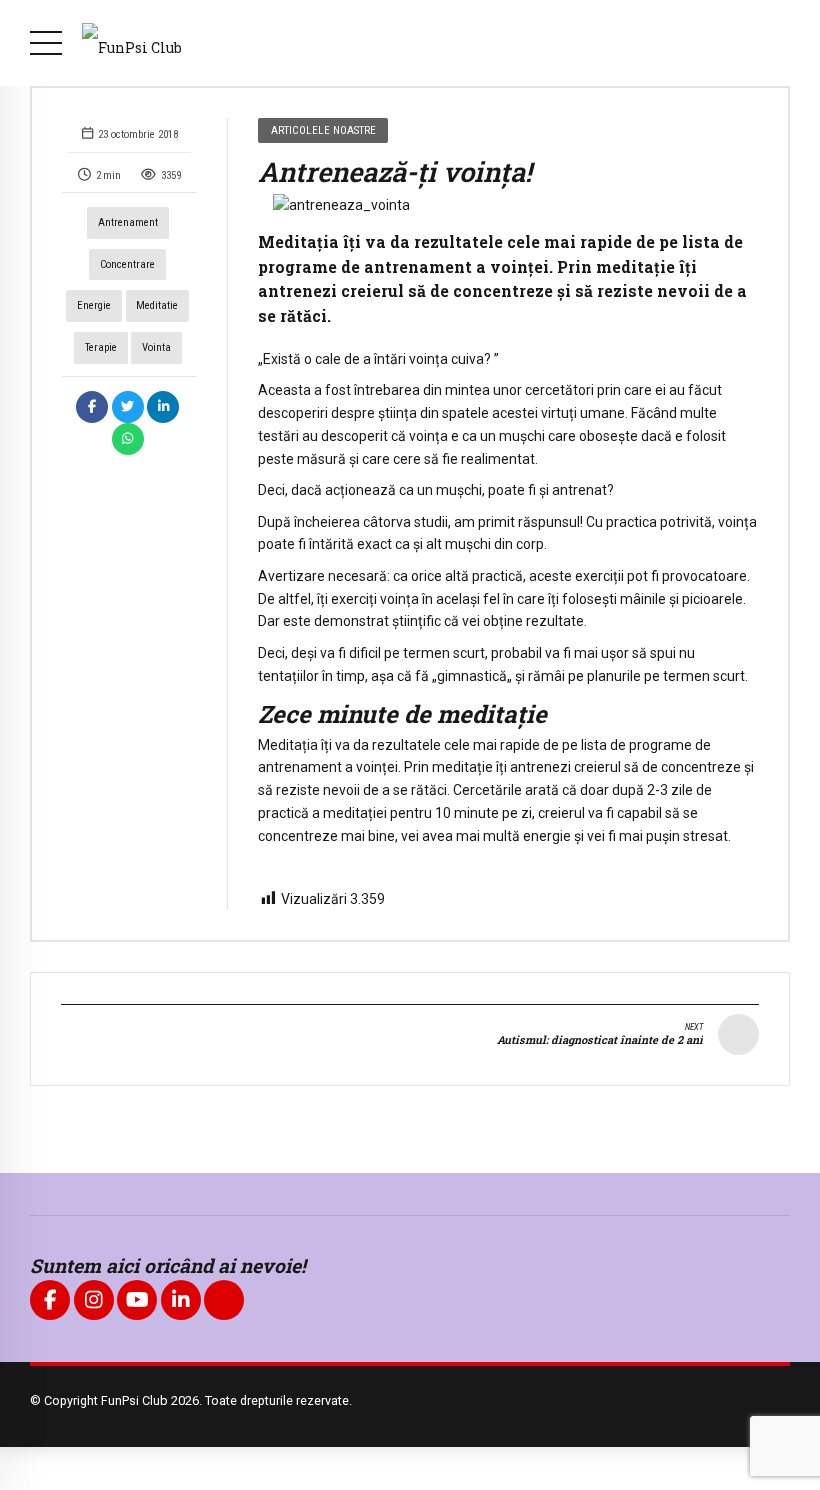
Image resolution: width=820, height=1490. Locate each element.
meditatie (157, 305)
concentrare (127, 264)
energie (94, 305)
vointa (156, 347)
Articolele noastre (323, 130)
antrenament (128, 222)
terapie (101, 347)
